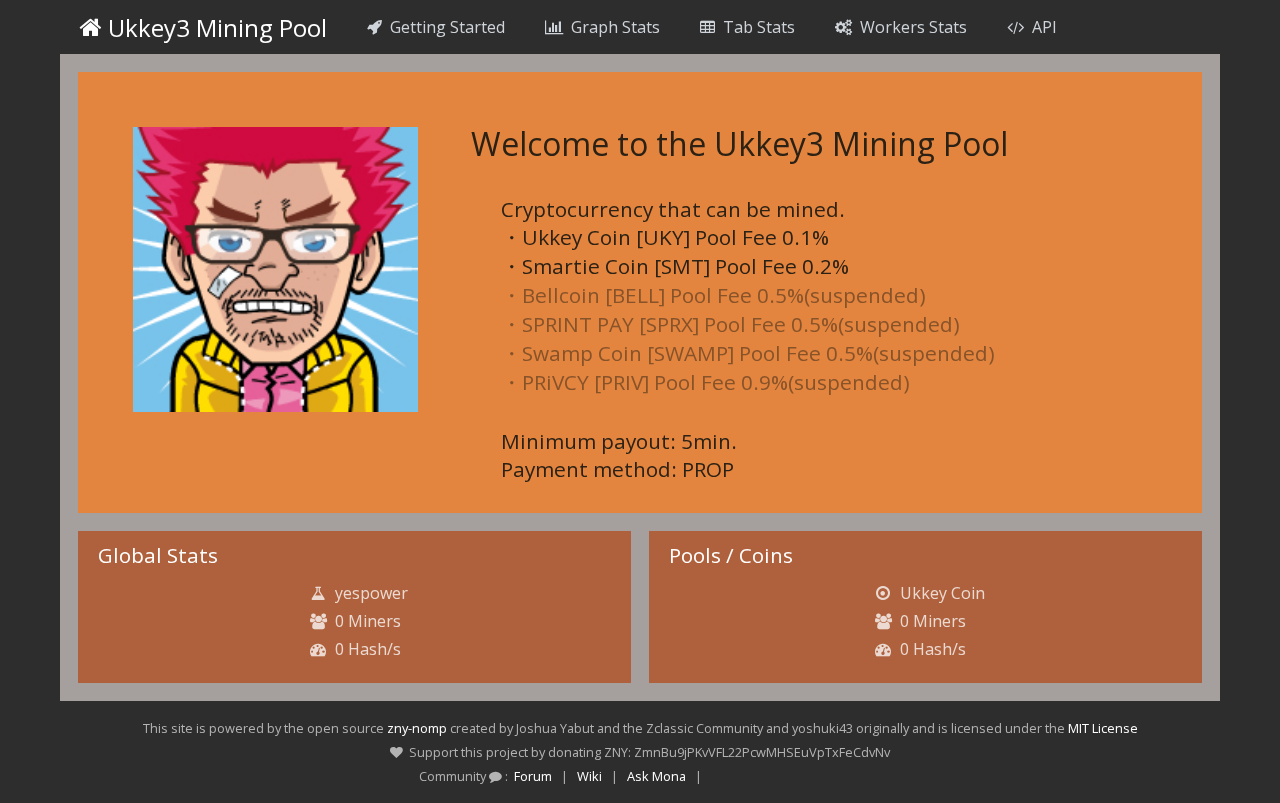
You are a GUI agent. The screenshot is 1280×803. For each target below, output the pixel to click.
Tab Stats (755, 27)
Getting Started (443, 27)
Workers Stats (909, 27)
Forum (533, 776)
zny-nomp (417, 728)
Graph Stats (611, 27)
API (1040, 27)
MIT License (1103, 728)
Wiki (589, 776)
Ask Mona (656, 776)
